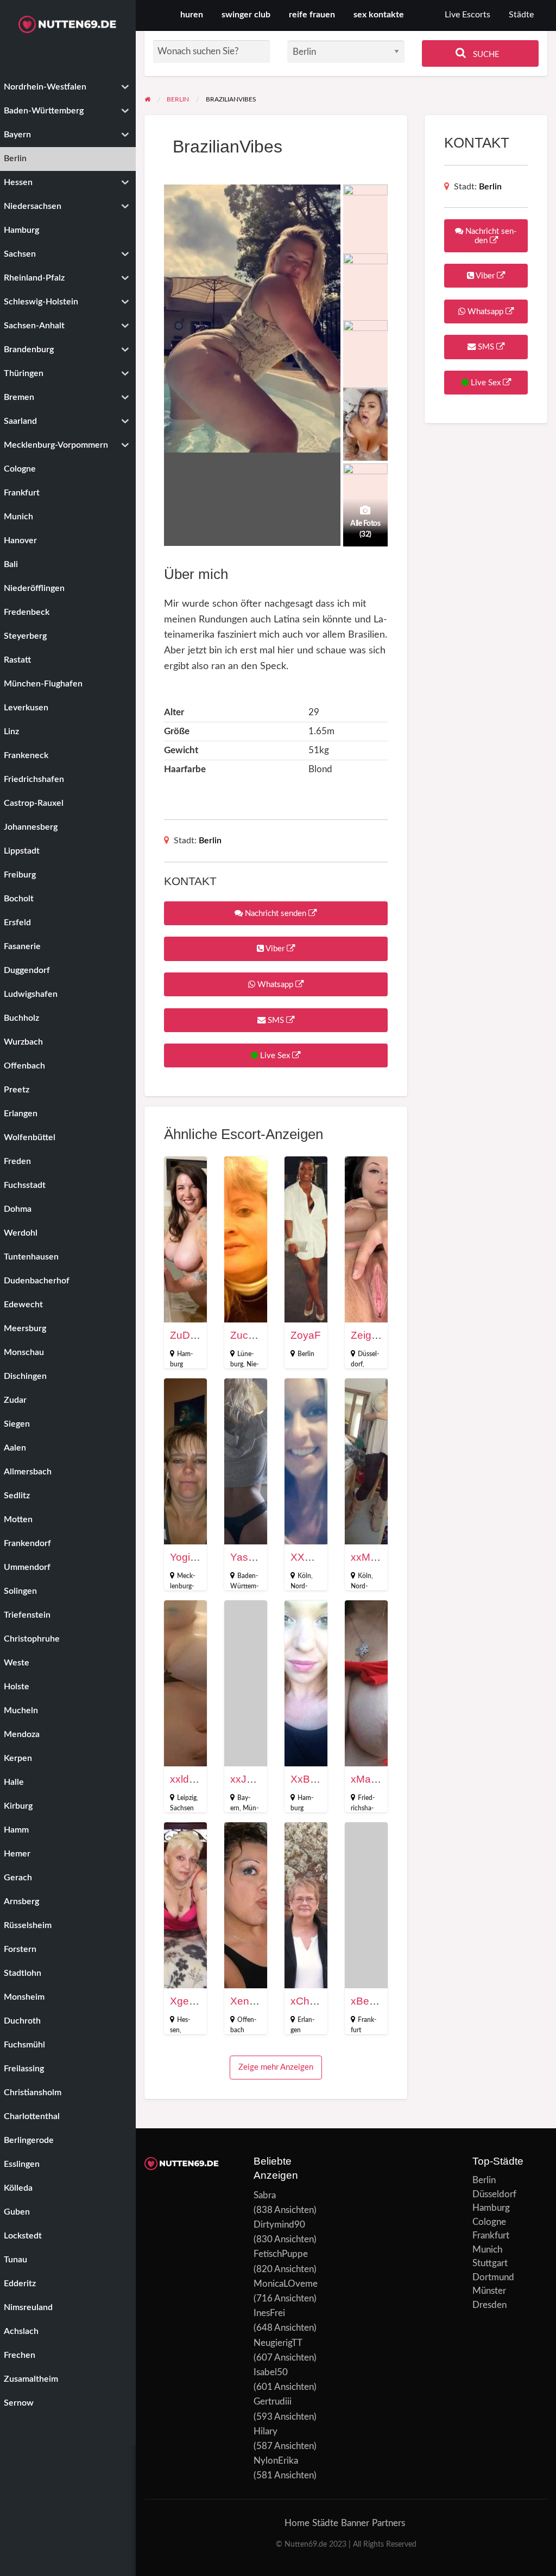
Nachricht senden (276, 914)
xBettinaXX (377, 2001)
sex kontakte (379, 15)
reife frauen (312, 15)
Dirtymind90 (279, 2225)
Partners (388, 2523)
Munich (487, 2250)
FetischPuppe (281, 2254)
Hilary (266, 2431)
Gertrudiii (273, 2402)
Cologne (489, 2222)
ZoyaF (306, 1335)
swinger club (246, 15)
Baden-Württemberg (244, 1586)
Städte (521, 15)
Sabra (265, 2195)
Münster (489, 2291)
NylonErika (276, 2461)
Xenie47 (250, 2001)
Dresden (489, 2305)
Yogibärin (192, 1557)
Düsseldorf (494, 2194)
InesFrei (269, 2313)
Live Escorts (467, 15)
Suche (485, 55)
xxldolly (187, 1779)
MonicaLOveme (286, 2284)
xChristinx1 (317, 2001)
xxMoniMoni (379, 1557)
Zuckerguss (258, 1335)
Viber (275, 949)
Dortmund (493, 2277)
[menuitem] (467, 15)
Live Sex (275, 1056)
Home (297, 2523)
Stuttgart (490, 2263)
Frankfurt (491, 2235)
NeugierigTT (278, 2343)
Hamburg (491, 2208)
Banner (355, 2523)
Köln (304, 1576)
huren (192, 15)
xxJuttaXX (254, 1779)
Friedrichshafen (363, 1808)
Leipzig (187, 1798)
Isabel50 (271, 2372)
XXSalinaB (316, 1557)
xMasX (367, 1779)
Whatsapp (275, 985)
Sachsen (182, 1808)
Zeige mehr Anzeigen (276, 2067)
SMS (276, 1020)
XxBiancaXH (320, 1779)
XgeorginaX (198, 2001)
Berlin (210, 841)
